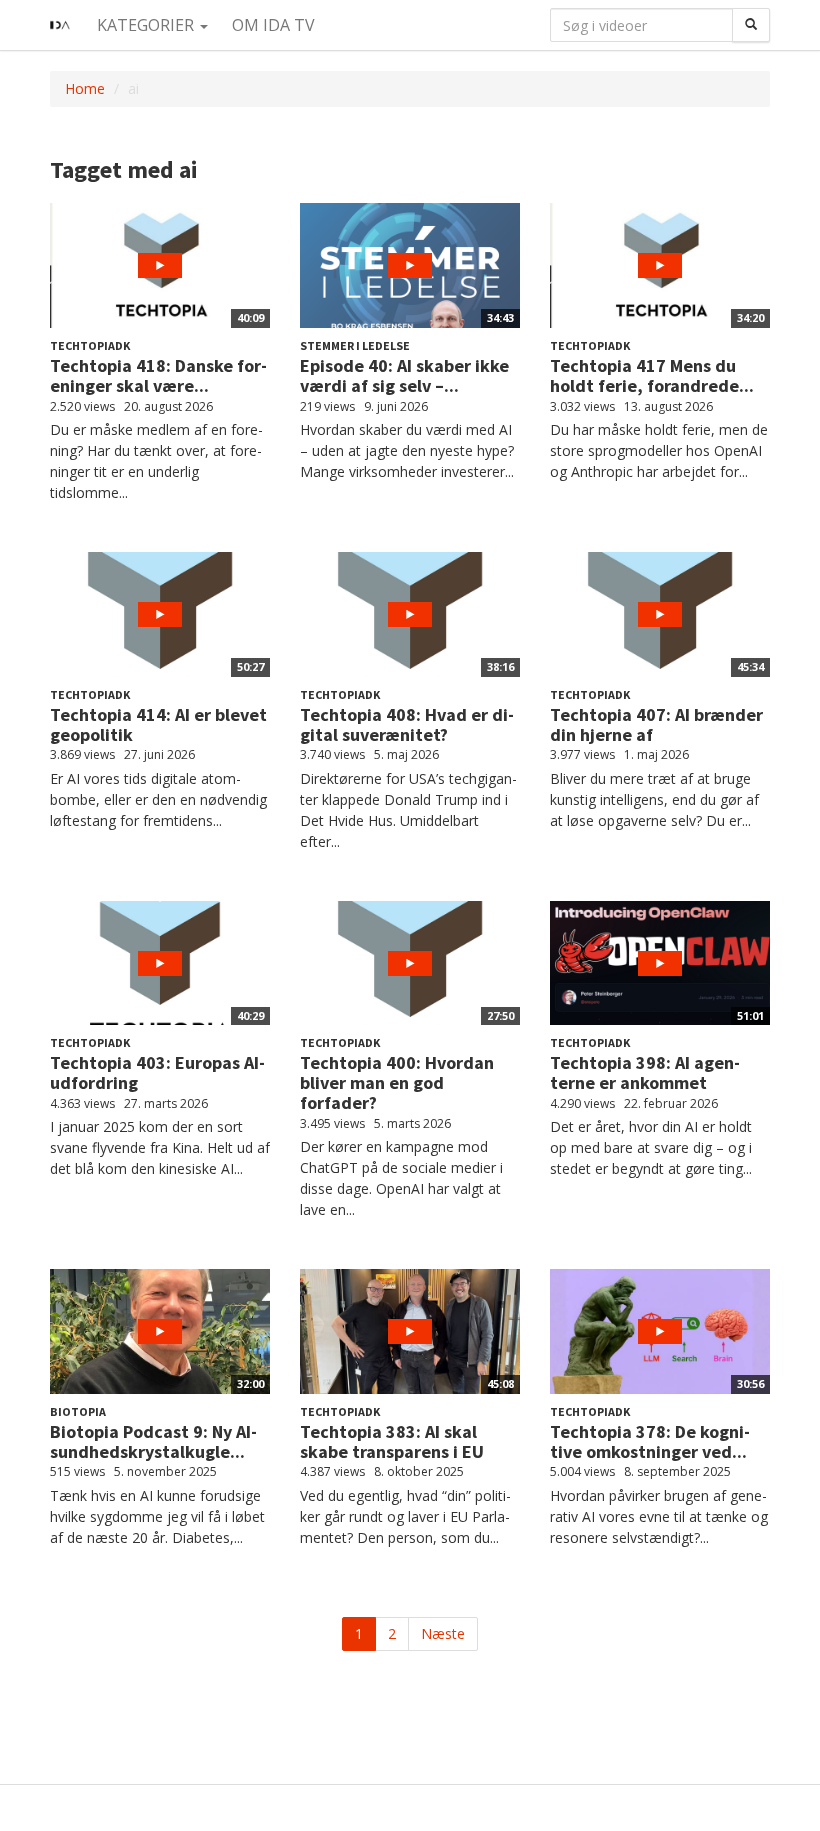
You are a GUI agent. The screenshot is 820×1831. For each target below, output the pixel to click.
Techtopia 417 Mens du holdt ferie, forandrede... (652, 375)
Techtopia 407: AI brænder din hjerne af (656, 724)
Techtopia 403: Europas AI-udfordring (157, 1072)
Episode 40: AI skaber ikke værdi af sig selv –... (404, 375)
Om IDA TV (273, 25)
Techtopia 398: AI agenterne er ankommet (645, 1072)
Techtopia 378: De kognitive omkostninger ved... (650, 1441)
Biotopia (78, 1411)
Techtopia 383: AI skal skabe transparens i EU (392, 1441)
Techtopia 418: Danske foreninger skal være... (158, 375)
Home (85, 88)
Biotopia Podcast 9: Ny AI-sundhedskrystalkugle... (153, 1441)
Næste (443, 1633)
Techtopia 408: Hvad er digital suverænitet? (407, 724)
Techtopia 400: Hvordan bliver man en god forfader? (397, 1082)
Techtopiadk (90, 345)
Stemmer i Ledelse (355, 345)
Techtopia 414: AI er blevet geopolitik (158, 724)
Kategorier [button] (147, 25)
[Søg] (751, 25)
